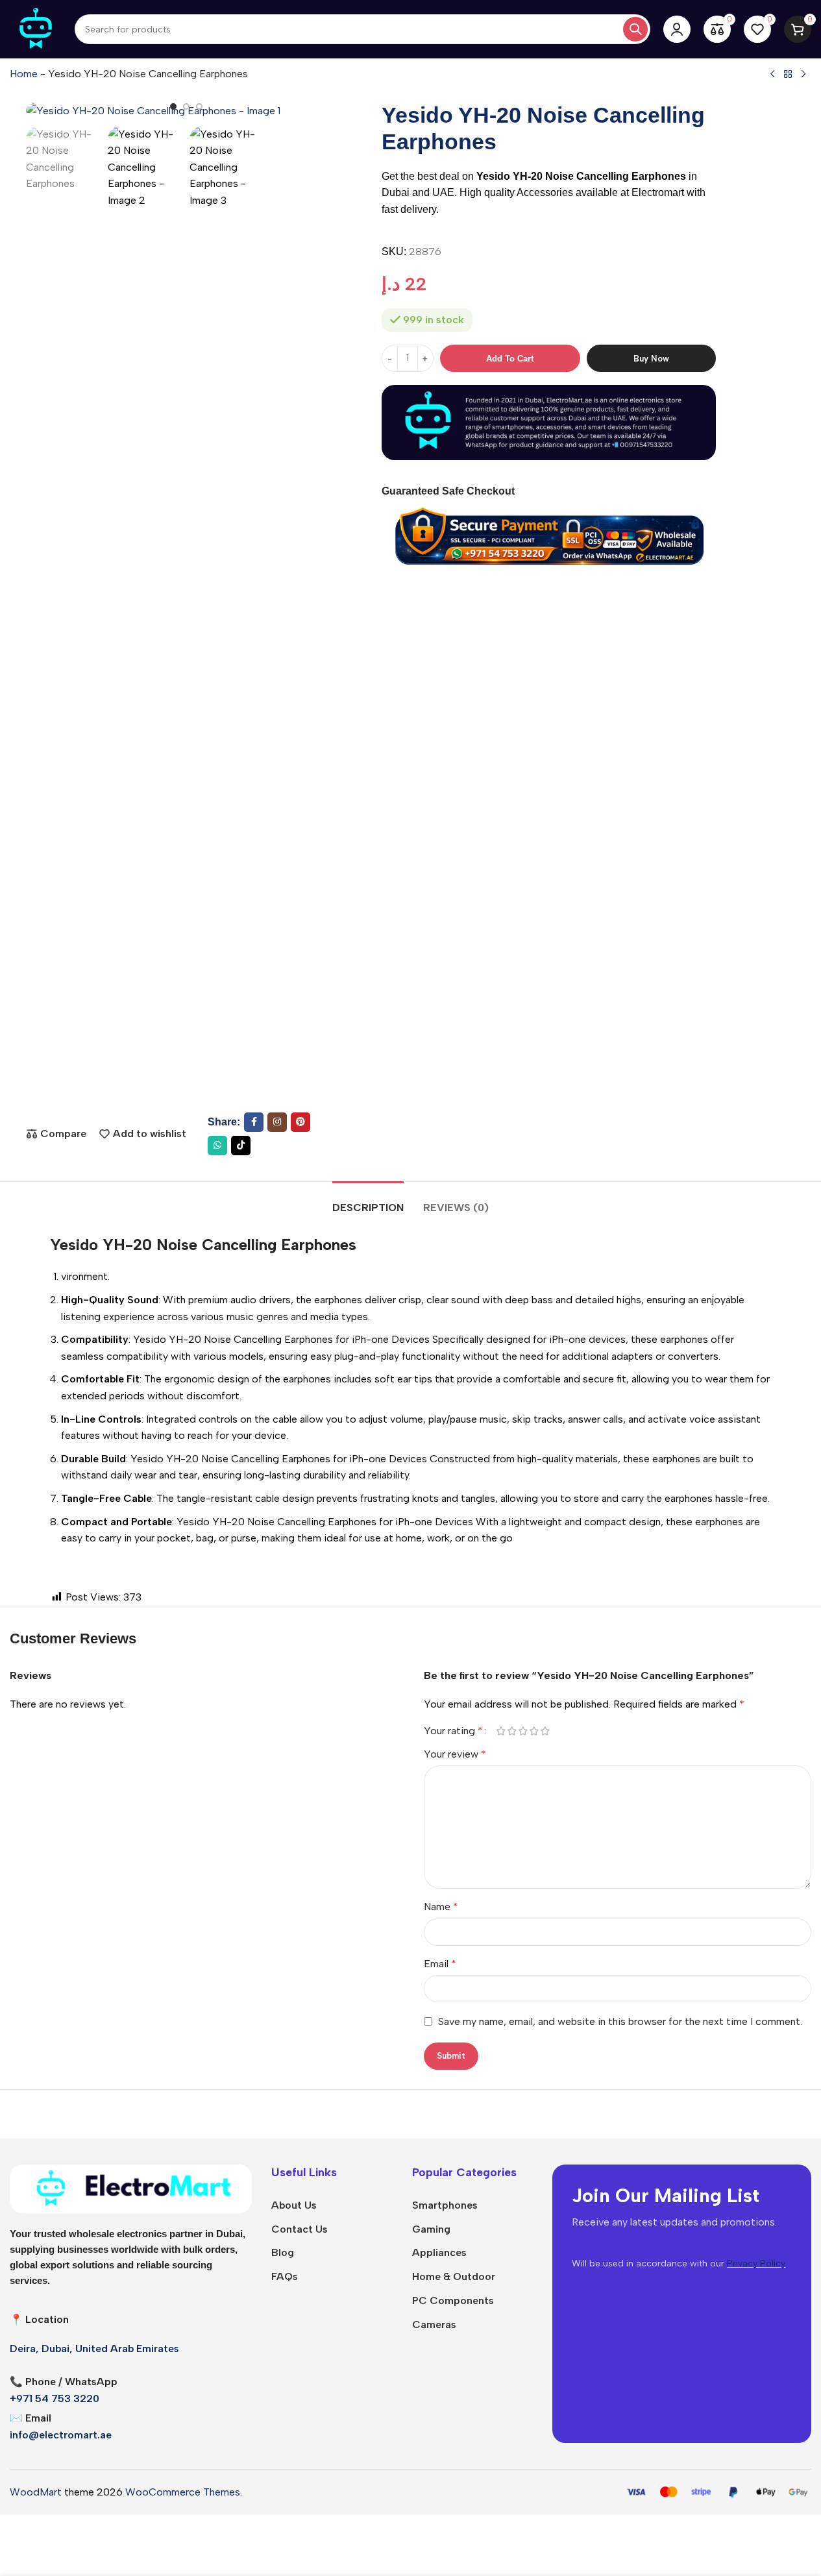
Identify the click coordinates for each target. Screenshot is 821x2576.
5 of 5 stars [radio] (545, 1731)
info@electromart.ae (61, 2435)
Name (441, 1907)
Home (24, 74)
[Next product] (803, 75)
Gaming (431, 2229)
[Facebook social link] (254, 1122)
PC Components (453, 2300)
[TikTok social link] (241, 1146)
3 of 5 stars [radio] (523, 1731)
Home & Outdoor (454, 2276)
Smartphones (445, 2205)
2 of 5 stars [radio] (512, 1731)
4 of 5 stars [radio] (534, 1731)
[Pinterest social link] (300, 1122)
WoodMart (36, 2492)
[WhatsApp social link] (217, 1146)
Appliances (439, 2252)
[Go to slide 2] (186, 106)
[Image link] (131, 2188)
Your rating (453, 1731)
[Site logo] (36, 28)
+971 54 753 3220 (55, 2398)
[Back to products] (788, 75)
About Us (294, 2205)
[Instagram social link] (277, 1122)
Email (440, 1964)
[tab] (368, 1201)
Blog (283, 2252)
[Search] (635, 29)
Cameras (434, 2325)
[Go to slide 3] (199, 106)
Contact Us (300, 2229)
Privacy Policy (756, 2263)
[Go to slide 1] (173, 106)
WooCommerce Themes (183, 2492)
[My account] (677, 29)
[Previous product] (772, 75)
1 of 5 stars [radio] (501, 1731)
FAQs (285, 2276)
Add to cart (510, 358)
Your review (455, 1754)
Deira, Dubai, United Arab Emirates (94, 2349)
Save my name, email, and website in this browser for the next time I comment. (620, 2021)
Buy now (651, 358)
